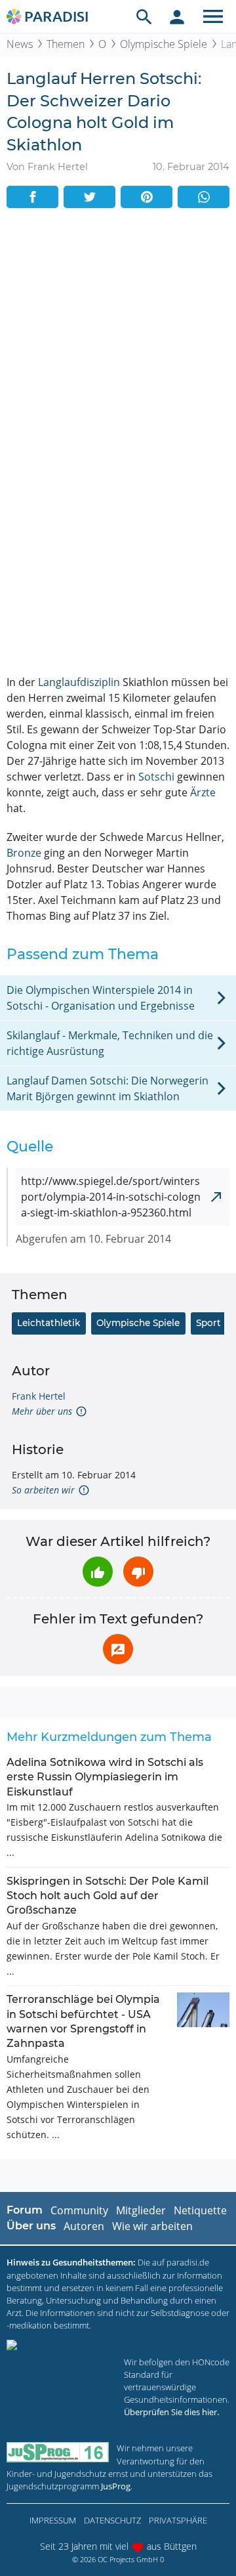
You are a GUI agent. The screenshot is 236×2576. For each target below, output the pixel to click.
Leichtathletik (49, 1323)
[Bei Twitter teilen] (89, 197)
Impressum (53, 2520)
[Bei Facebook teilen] (32, 197)
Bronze (24, 853)
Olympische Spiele (164, 44)
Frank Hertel (39, 1396)
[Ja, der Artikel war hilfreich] (98, 1572)
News (20, 44)
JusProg (116, 2486)
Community (79, 2210)
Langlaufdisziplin (79, 682)
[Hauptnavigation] (213, 16)
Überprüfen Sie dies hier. (171, 2412)
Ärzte (203, 792)
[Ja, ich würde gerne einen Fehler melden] (118, 1649)
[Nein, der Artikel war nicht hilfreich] (138, 1572)
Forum (25, 2210)
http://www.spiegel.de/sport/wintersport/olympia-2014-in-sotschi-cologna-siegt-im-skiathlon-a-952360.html (111, 1197)
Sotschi (156, 777)
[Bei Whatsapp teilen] (204, 197)
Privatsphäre (178, 2520)
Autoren (84, 2226)
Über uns (31, 2226)
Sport (208, 1323)
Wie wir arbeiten (152, 2226)
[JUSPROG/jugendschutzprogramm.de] (58, 2452)
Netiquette (200, 2210)
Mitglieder (141, 2210)
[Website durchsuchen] (144, 16)
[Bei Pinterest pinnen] (147, 197)
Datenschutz (112, 2520)
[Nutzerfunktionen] (177, 16)
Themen (66, 44)
